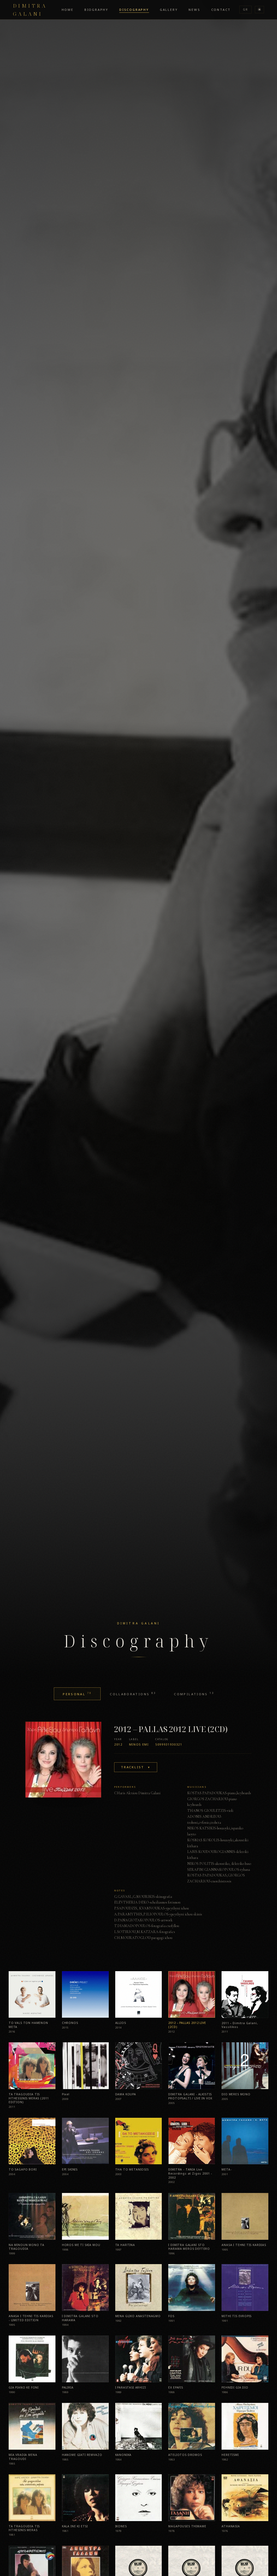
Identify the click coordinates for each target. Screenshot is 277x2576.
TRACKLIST (136, 1767)
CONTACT (221, 10)
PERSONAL (77, 1694)
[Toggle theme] (259, 10)
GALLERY (169, 10)
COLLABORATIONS (133, 1694)
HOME (68, 10)
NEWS (194, 10)
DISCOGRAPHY (134, 10)
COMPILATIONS (194, 1694)
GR (245, 9)
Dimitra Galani (30, 9)
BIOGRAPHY (96, 10)
